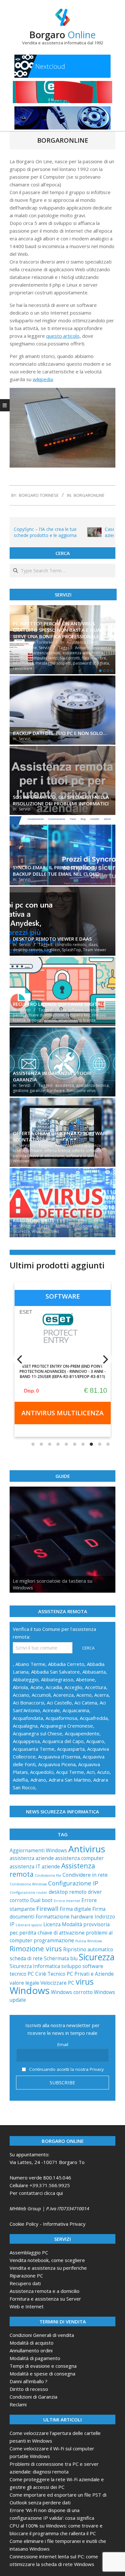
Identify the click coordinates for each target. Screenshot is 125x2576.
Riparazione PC (26, 2276)
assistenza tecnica (92, 1085)
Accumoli (41, 1695)
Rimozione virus (81, 1091)
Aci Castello (59, 1703)
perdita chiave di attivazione (38, 1015)
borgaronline (89, 495)
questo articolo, (63, 336)
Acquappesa (26, 1741)
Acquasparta (71, 1749)
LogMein (52, 950)
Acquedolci (42, 1772)
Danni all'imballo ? (29, 2381)
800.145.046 (57, 2178)
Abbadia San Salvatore (55, 1672)
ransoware (23, 668)
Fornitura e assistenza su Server (45, 2299)
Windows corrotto (72, 1992)
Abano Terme (30, 1664)
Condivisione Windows (28, 1884)
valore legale (24, 1983)
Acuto (103, 1772)
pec (14, 1933)
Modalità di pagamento (35, 2358)
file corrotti (70, 658)
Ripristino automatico (88, 1949)
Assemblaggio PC (29, 2252)
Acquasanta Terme (34, 1749)
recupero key (78, 1015)
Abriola (20, 1687)
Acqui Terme (70, 1772)
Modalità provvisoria (86, 1924)
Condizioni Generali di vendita (42, 2335)
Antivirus (83, 648)
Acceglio (73, 1687)
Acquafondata (28, 1718)
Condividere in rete (85, 1875)
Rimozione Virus (33, 1220)
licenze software (28, 1151)
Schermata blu (61, 1958)
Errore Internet (67, 1901)
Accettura (96, 1687)
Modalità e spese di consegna (42, 2374)
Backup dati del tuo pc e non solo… (60, 733)
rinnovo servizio (42, 1020)
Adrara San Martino (70, 1780)
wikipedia (43, 379)
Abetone (85, 1679)
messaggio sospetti (53, 663)
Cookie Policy (24, 2224)
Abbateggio (26, 1679)
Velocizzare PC (57, 1983)
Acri (91, 1772)
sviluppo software (82, 1966)
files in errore (94, 658)
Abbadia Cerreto (66, 1664)
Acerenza (63, 1695)
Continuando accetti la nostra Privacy (66, 2069)
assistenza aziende (32, 1858)
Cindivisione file (48, 1875)
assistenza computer (79, 1858)
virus (36, 1231)
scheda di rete (26, 1958)
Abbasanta (94, 1672)
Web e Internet (27, 2306)
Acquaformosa (61, 1718)
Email (63, 2044)
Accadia (54, 1687)
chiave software (69, 1010)
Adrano (38, 1780)
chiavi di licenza (87, 1145)
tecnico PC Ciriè (28, 1974)
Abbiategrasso (57, 1679)
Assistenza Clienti (82, 642)
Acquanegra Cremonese (67, 1726)
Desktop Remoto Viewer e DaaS (52, 939)
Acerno (84, 1695)
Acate (37, 1687)
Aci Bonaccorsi (29, 1703)
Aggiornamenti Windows (38, 1850)
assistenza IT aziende (35, 1866)
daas (93, 945)
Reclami (18, 2404)
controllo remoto (71, 945)
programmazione (54, 1940)
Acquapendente (82, 1733)
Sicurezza (21, 1231)
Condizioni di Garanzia (33, 2397)
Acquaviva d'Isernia (59, 1757)
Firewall (47, 1908)
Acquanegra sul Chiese (37, 1733)
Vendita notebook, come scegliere (47, 2260)
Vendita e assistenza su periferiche (48, 2268)
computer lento (44, 658)
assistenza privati (45, 653)
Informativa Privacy (64, 2224)
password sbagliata (91, 663)
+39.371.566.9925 (50, 2185)
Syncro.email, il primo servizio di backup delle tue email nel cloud (56, 871)
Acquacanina (76, 1710)
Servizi (45, 648)
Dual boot (41, 1900)
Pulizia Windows (89, 1941)
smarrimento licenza (77, 1020)
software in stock (81, 1156)
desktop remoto (28, 950)
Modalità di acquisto (32, 2343)
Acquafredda (94, 1718)
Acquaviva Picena (57, 1764)
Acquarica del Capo (63, 1741)
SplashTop (71, 950)
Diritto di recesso (29, 2389)
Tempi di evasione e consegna (43, 2366)
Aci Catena (86, 1703)
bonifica (20, 658)
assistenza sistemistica (83, 653)
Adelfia (20, 1780)
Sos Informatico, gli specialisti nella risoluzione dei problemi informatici (61, 800)
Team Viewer (95, 950)
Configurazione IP (73, 1883)
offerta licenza (57, 1151)
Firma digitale (75, 1909)
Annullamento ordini (31, 2350)
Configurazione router (29, 1892)
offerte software (87, 1151)
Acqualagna (25, 1726)
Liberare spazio (29, 1925)
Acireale (51, 1710)
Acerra (101, 1695)
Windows (21, 1161)
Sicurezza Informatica (35, 1966)
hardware (56, 1091)
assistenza (65, 1085)
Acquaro (95, 1741)
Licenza (92, 1010)
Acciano (21, 1695)
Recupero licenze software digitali (59, 1004)
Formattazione (53, 1917)
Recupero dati (25, 2283)
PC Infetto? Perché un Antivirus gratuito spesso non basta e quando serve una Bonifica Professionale (62, 630)
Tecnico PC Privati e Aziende (81, 1974)
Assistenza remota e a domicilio (45, 2291)
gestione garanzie (29, 1091)
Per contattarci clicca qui (36, 2193)
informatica (23, 663)
